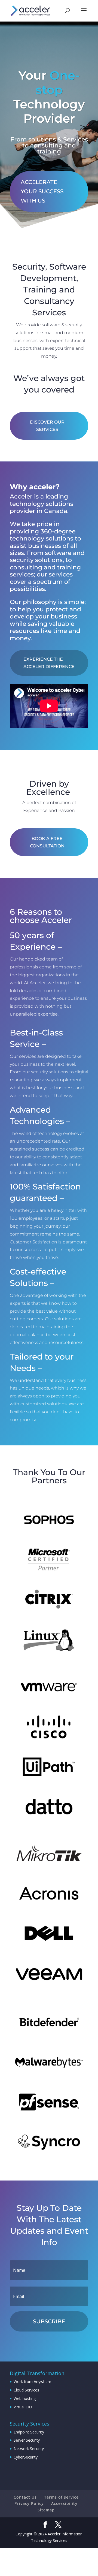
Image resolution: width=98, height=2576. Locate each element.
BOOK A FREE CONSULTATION (47, 842)
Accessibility (64, 2503)
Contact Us (25, 2497)
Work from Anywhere (32, 2382)
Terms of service (61, 2497)
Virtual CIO (23, 2407)
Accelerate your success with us (42, 191)
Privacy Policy (29, 2503)
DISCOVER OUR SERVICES (47, 426)
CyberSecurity (26, 2457)
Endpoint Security (29, 2432)
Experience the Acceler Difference (49, 663)
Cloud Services (26, 2390)
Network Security (29, 2449)
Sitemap (46, 2510)
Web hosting (25, 2398)
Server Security (27, 2440)
